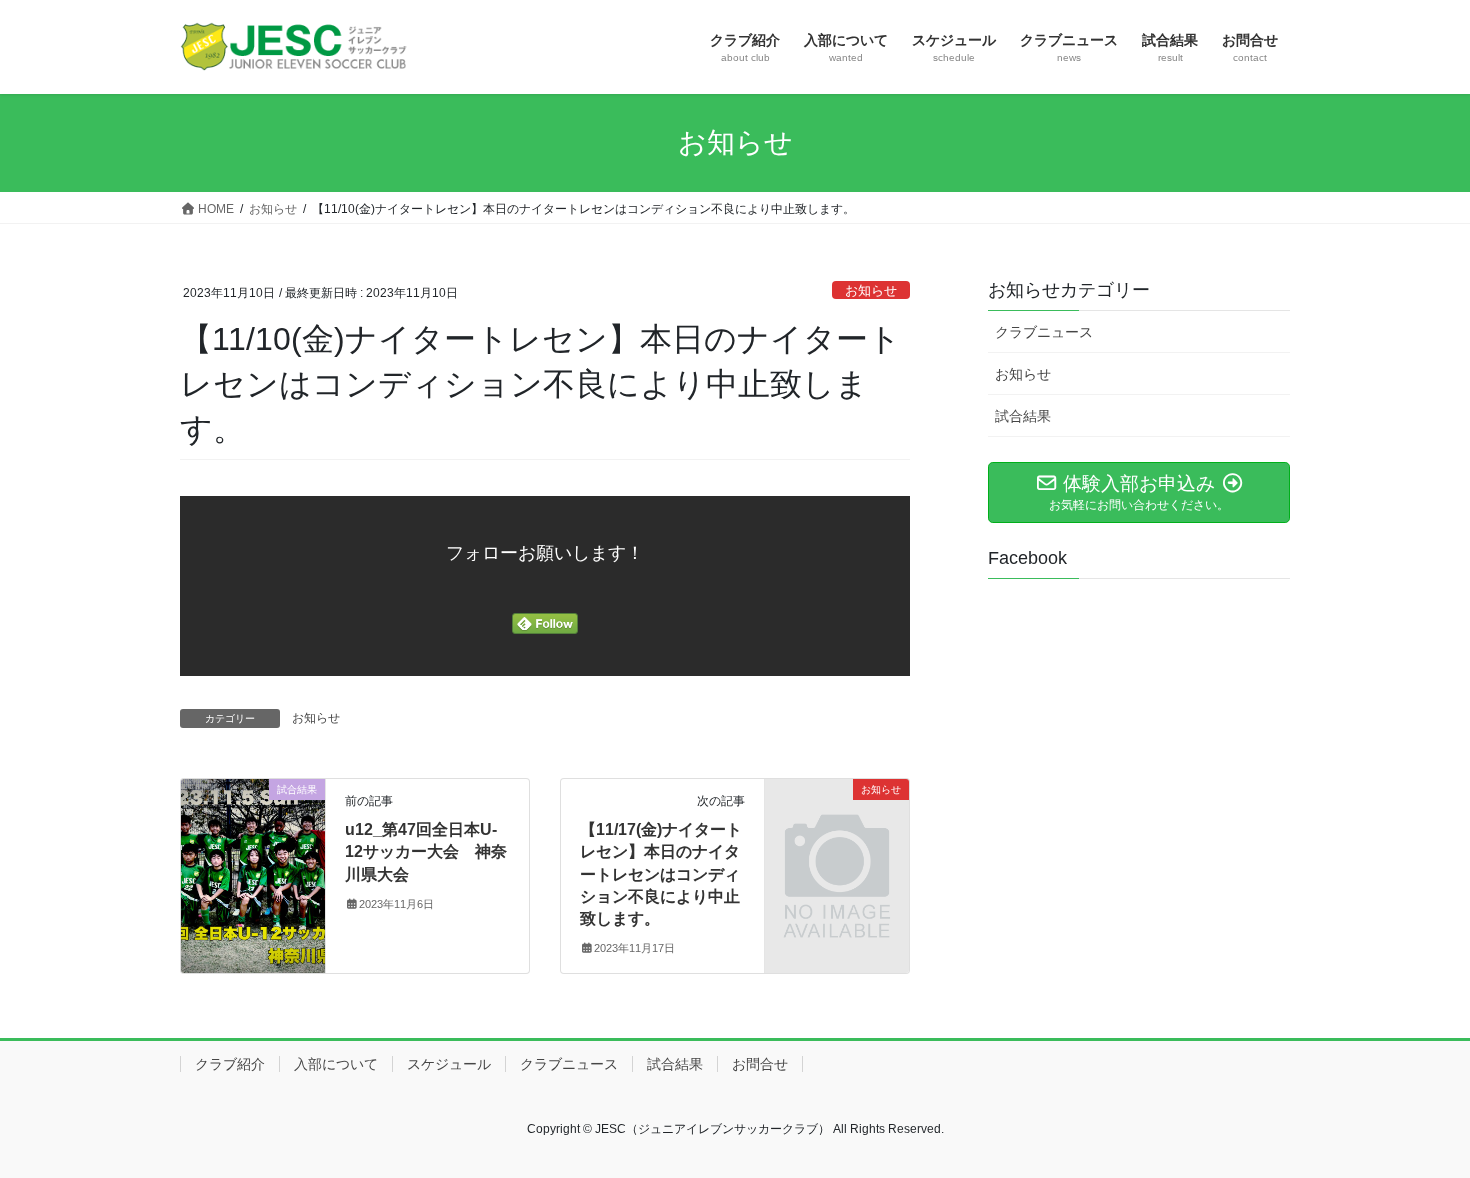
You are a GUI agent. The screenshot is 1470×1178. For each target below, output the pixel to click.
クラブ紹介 (230, 1064)
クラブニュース (1044, 332)
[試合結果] (253, 852)
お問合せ (760, 1064)
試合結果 (1023, 416)
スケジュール (449, 1064)
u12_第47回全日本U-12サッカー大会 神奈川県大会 (426, 852)
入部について (336, 1064)
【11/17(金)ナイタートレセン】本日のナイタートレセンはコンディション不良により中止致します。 (661, 874)
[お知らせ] (837, 821)
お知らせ (871, 290)
